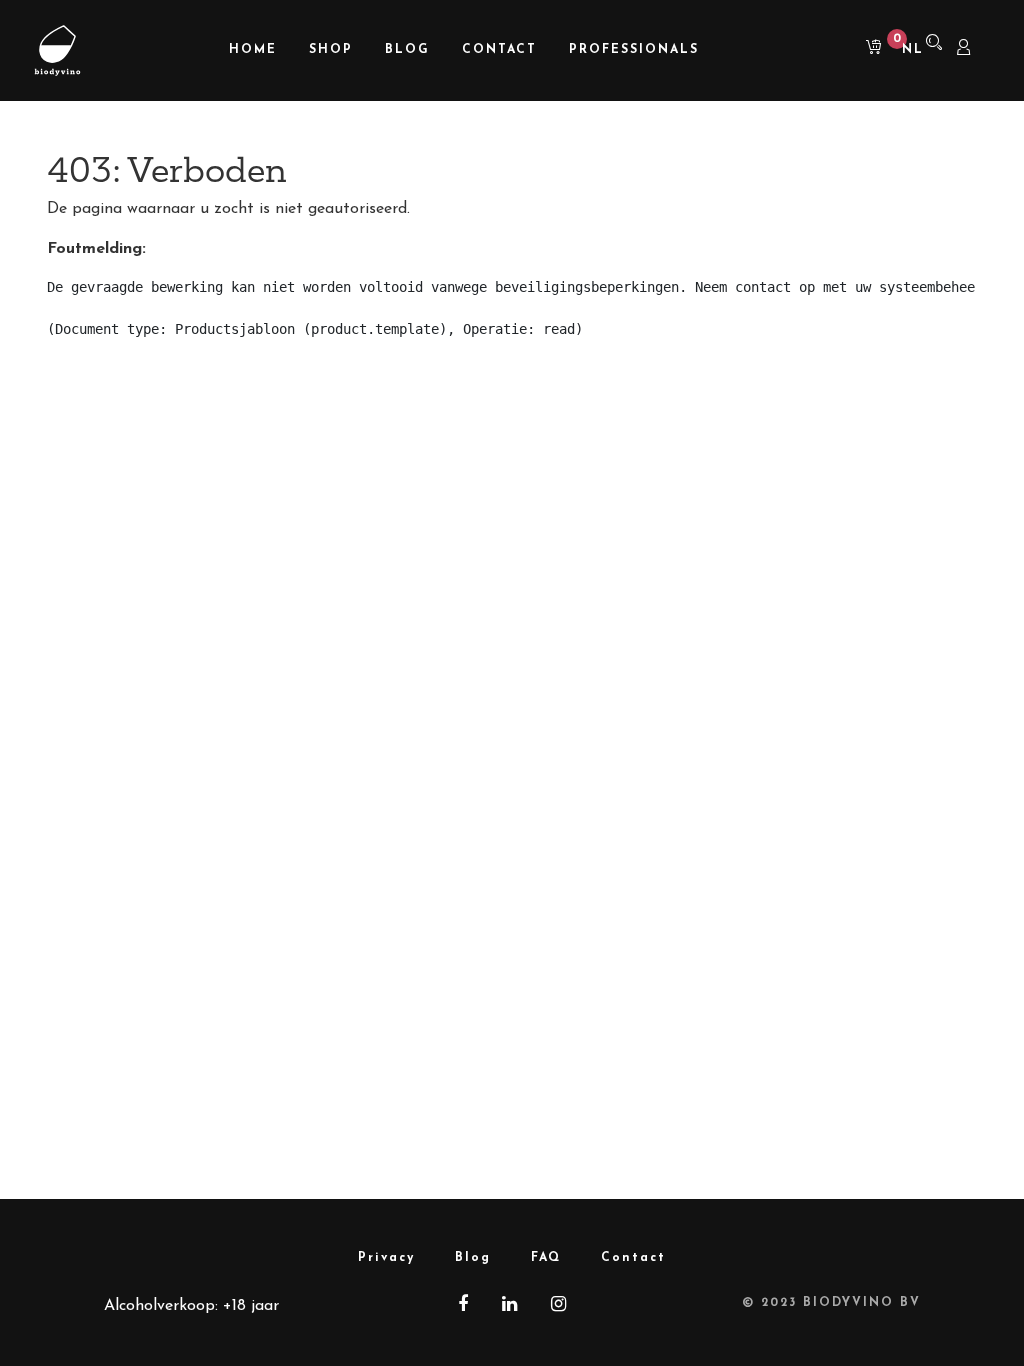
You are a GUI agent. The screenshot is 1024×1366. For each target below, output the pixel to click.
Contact (633, 1258)
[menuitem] (253, 50)
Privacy (386, 1258)
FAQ (546, 1258)
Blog (473, 1258)
